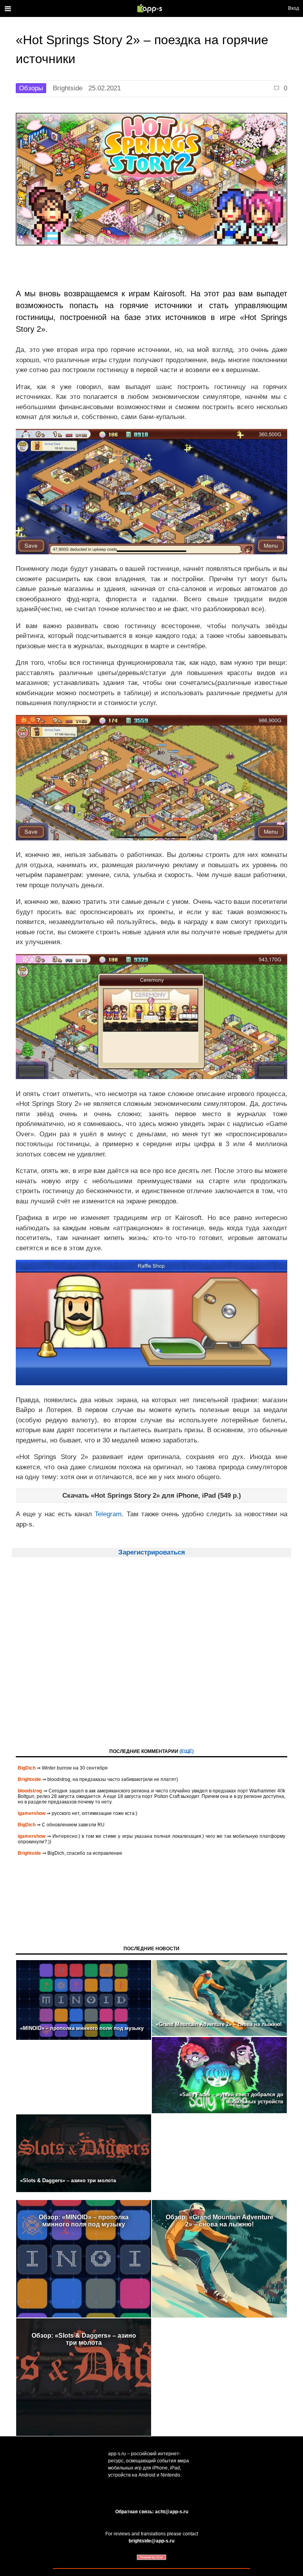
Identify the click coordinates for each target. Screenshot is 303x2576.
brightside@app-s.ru (151, 2541)
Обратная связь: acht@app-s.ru (152, 2512)
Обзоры (31, 88)
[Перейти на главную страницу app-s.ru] (151, 8)
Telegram (108, 1514)
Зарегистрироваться (152, 1552)
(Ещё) (187, 1751)
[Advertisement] (151, 1660)
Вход (294, 8)
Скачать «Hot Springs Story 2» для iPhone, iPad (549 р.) (152, 1496)
